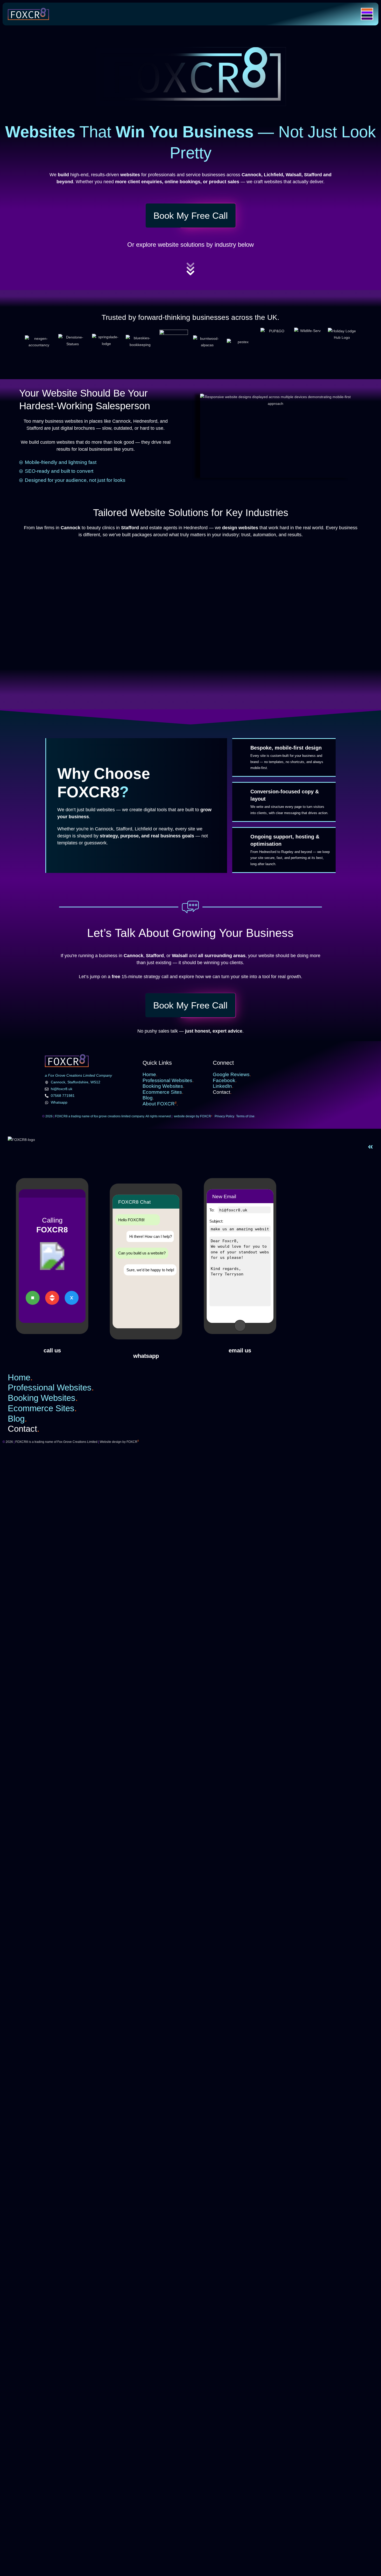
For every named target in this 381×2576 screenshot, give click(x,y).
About (160, 1104)
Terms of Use (246, 1116)
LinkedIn (223, 1086)
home (150, 1074)
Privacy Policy (225, 1116)
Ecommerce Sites (163, 1092)
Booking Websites (163, 1086)
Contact (222, 1092)
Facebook (225, 1080)
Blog (148, 1098)
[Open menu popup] (367, 14)
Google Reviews (232, 1074)
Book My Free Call (191, 216)
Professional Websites (168, 1080)
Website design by (119, 1442)
